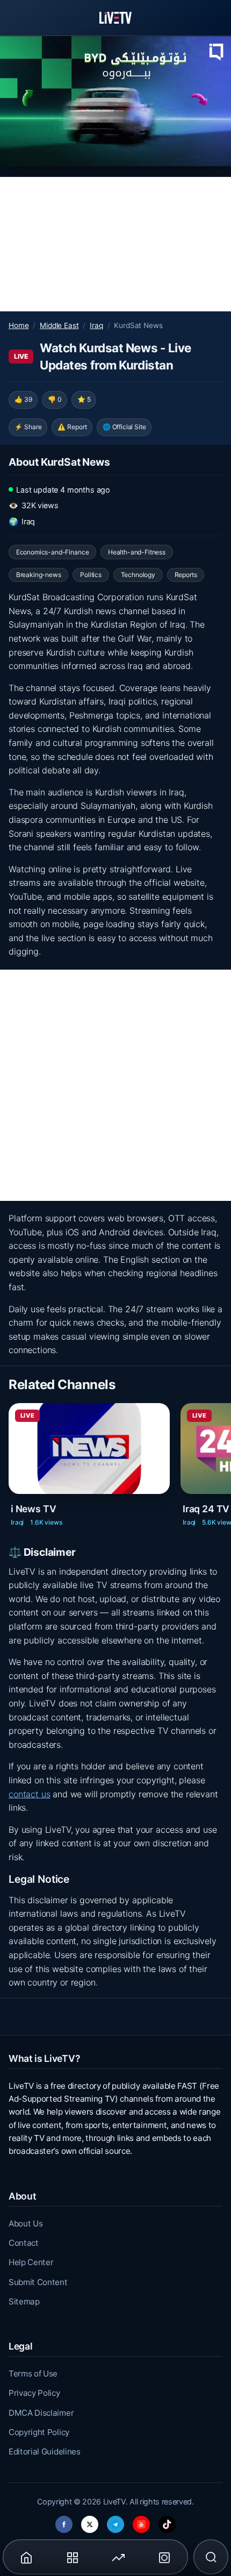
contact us (29, 1794)
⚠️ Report (72, 427)
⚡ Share (28, 427)
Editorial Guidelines (45, 2452)
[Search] (211, 2557)
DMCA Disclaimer (41, 2413)
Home (19, 325)
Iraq (96, 325)
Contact (24, 2243)
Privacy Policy (34, 2393)
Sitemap (24, 2301)
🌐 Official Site (124, 427)
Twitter (90, 2521)
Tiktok (167, 2521)
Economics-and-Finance (53, 552)
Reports (186, 575)
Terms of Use (33, 2374)
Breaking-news (39, 575)
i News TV (33, 1509)
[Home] (115, 18)
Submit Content (38, 2282)
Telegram (115, 2521)
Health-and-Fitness (137, 552)
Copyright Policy (39, 2432)
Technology (138, 575)
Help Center (31, 2262)
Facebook (64, 2521)
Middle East (59, 325)
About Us (26, 2223)
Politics (91, 575)
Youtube (141, 2521)
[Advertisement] (115, 244)
